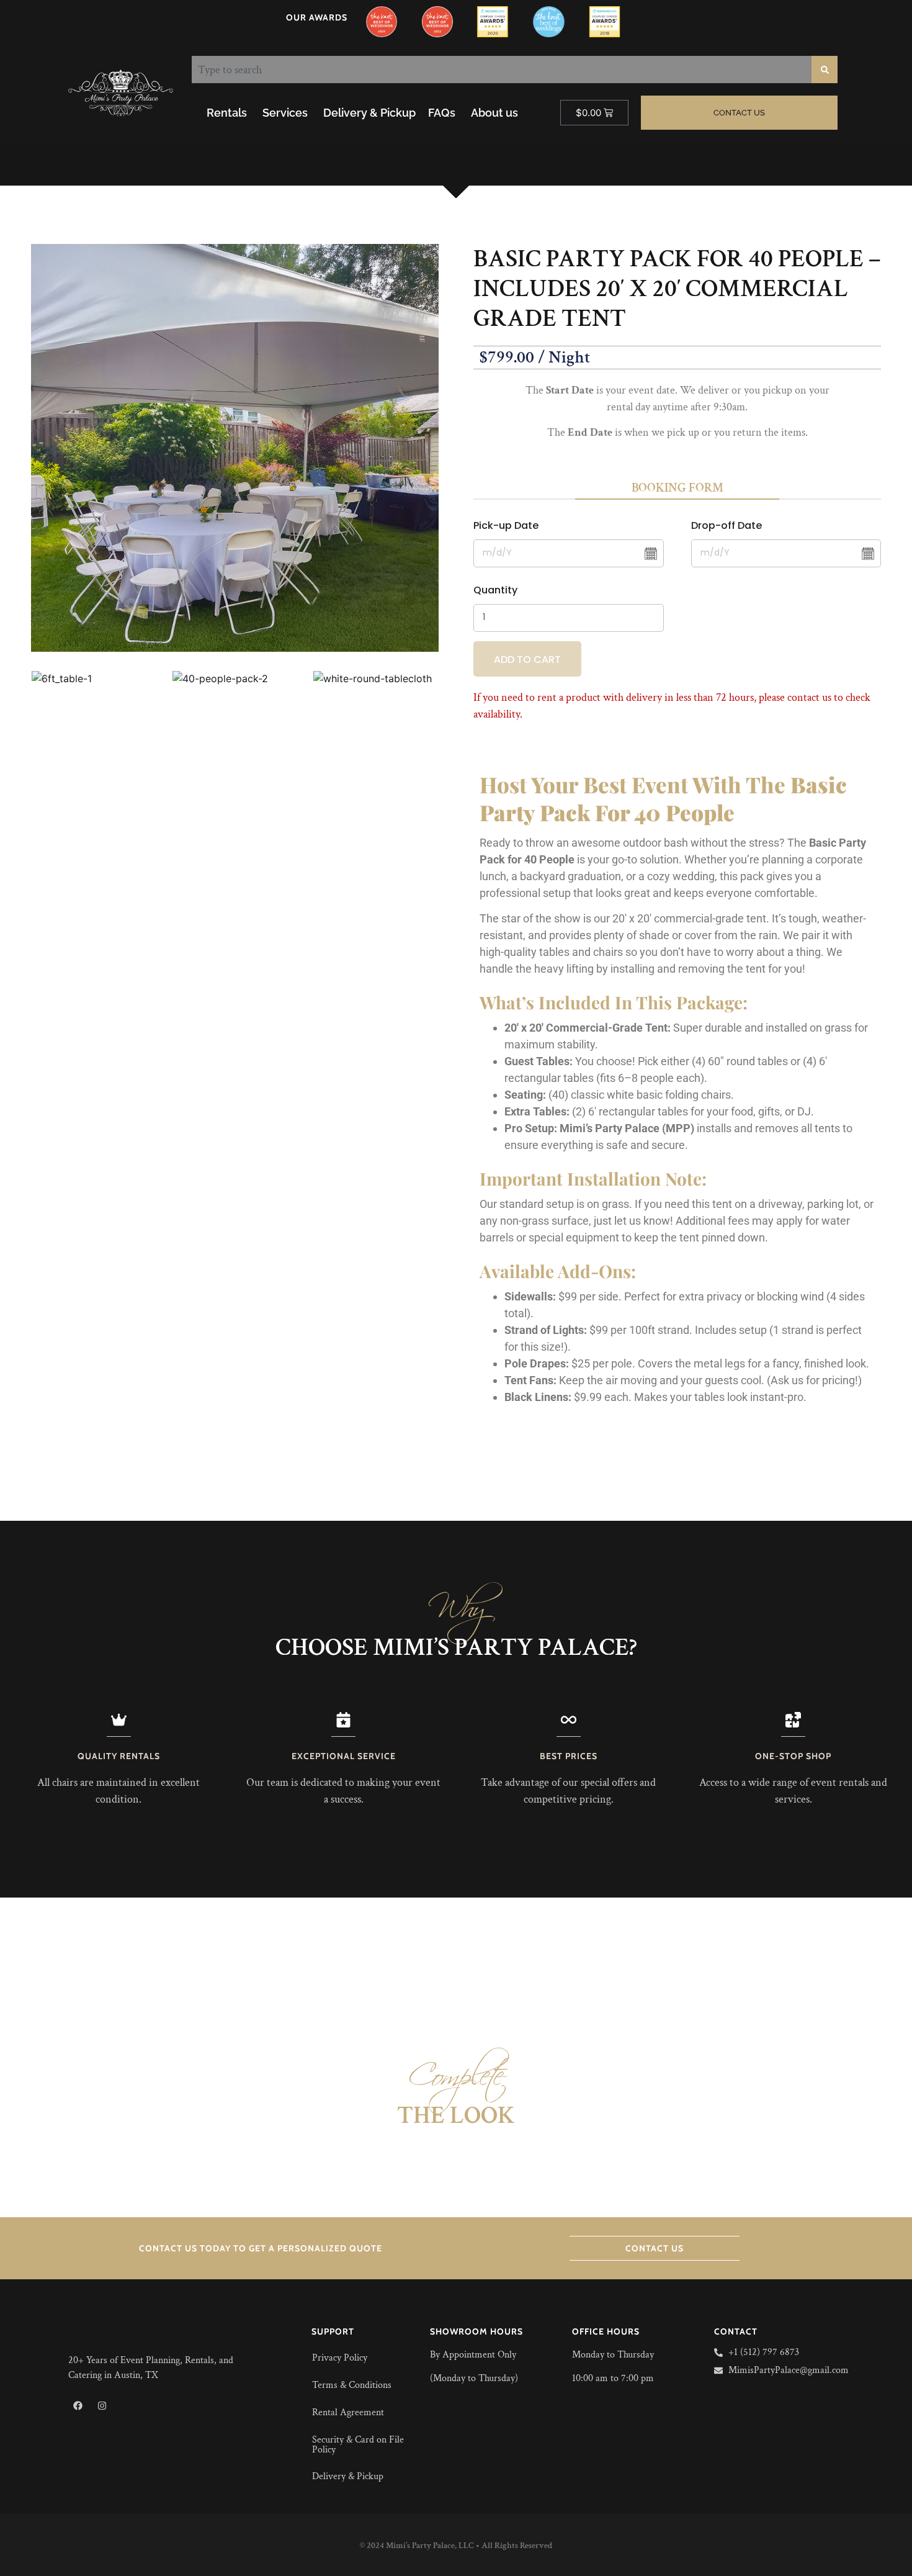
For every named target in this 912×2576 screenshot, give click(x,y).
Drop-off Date (726, 525)
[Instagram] (102, 2405)
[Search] (825, 70)
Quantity (495, 590)
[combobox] (502, 70)
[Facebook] (78, 2405)
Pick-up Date (506, 525)
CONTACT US (655, 2248)
